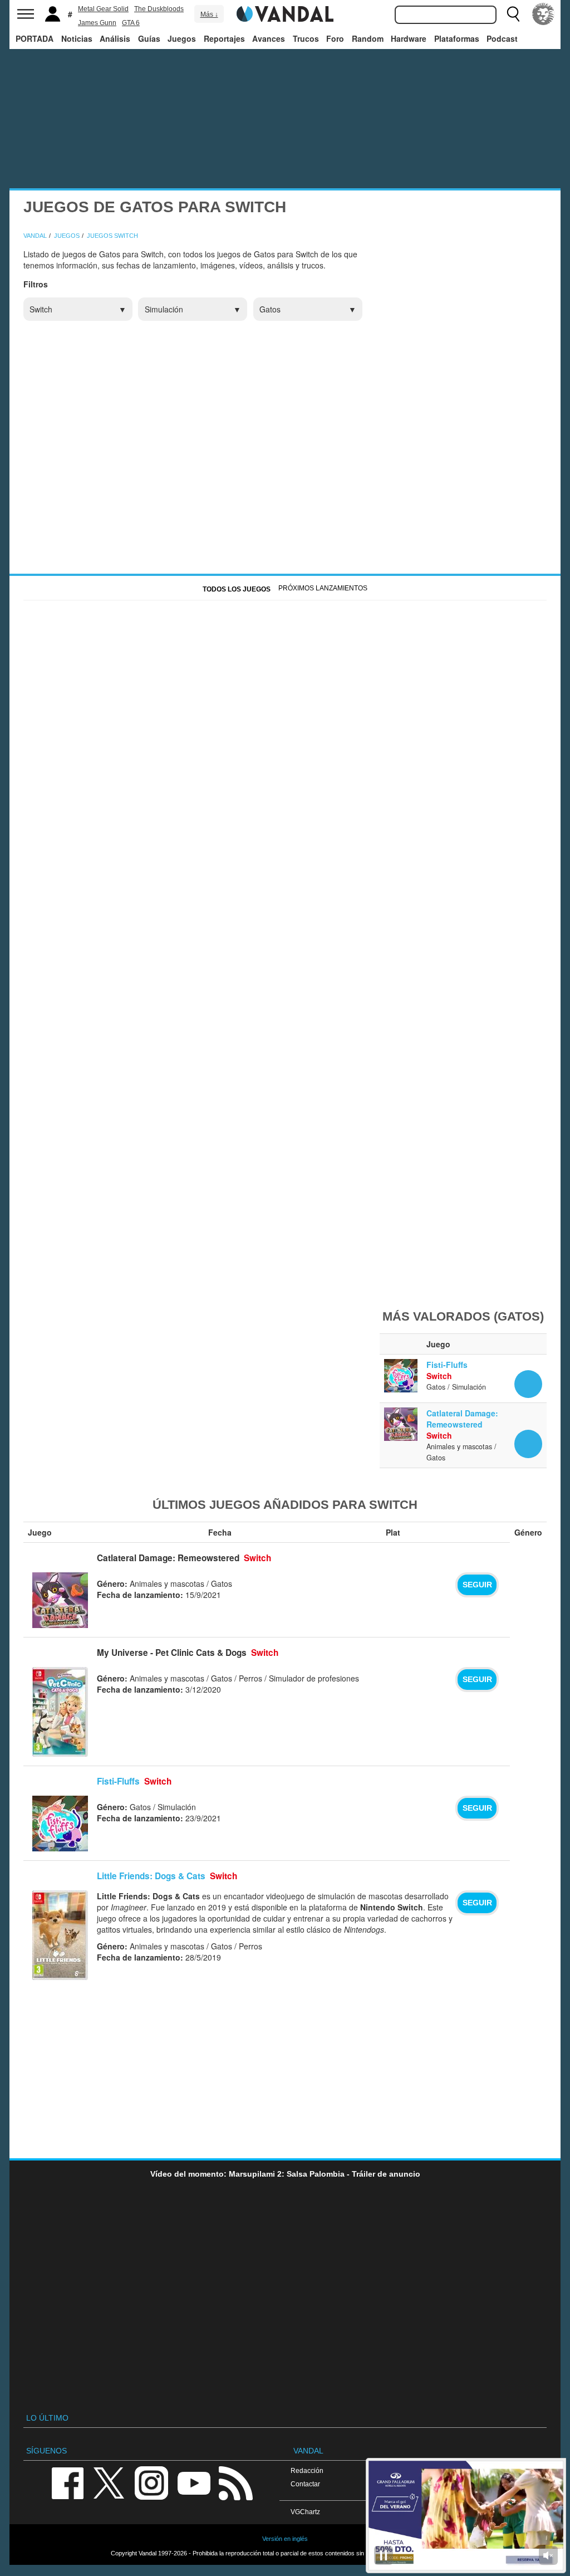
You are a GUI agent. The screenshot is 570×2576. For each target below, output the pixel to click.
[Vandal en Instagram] (151, 2483)
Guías (149, 38)
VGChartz (305, 2512)
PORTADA (35, 38)
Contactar (305, 2484)
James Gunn (97, 23)
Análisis (115, 38)
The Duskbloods (159, 9)
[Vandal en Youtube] (194, 2483)
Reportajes (224, 38)
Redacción (307, 2470)
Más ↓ (209, 14)
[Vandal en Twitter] (109, 2483)
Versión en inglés (285, 2539)
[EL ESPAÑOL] (543, 14)
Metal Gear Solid (103, 9)
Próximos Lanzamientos (323, 588)
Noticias (77, 38)
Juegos (182, 38)
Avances (269, 38)
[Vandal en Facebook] (67, 2483)
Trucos (306, 38)
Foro (335, 38)
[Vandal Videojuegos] (285, 13)
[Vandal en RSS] (235, 2483)
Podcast (502, 38)
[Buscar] (513, 14)
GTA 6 (131, 23)
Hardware (409, 38)
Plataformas (457, 38)
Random (368, 38)
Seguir (477, 1585)
